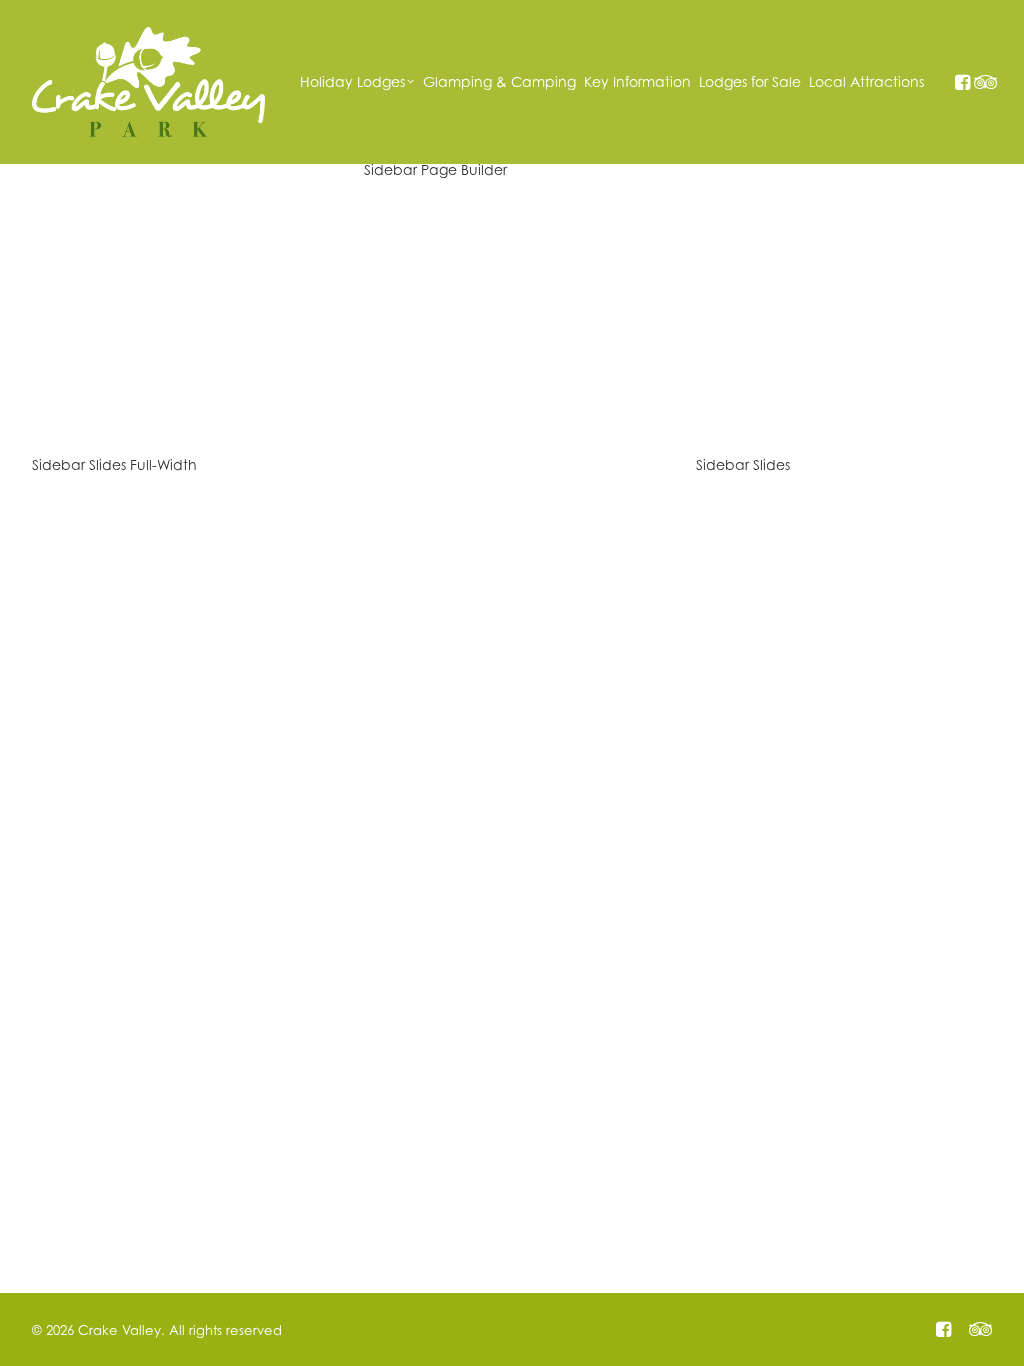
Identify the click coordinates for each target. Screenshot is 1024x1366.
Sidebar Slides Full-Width (114, 464)
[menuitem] (357, 82)
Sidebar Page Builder (435, 169)
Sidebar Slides (743, 464)
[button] (962, 82)
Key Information (637, 81)
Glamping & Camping (499, 81)
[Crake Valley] (148, 82)
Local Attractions (866, 81)
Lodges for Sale (750, 81)
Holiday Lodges (352, 81)
